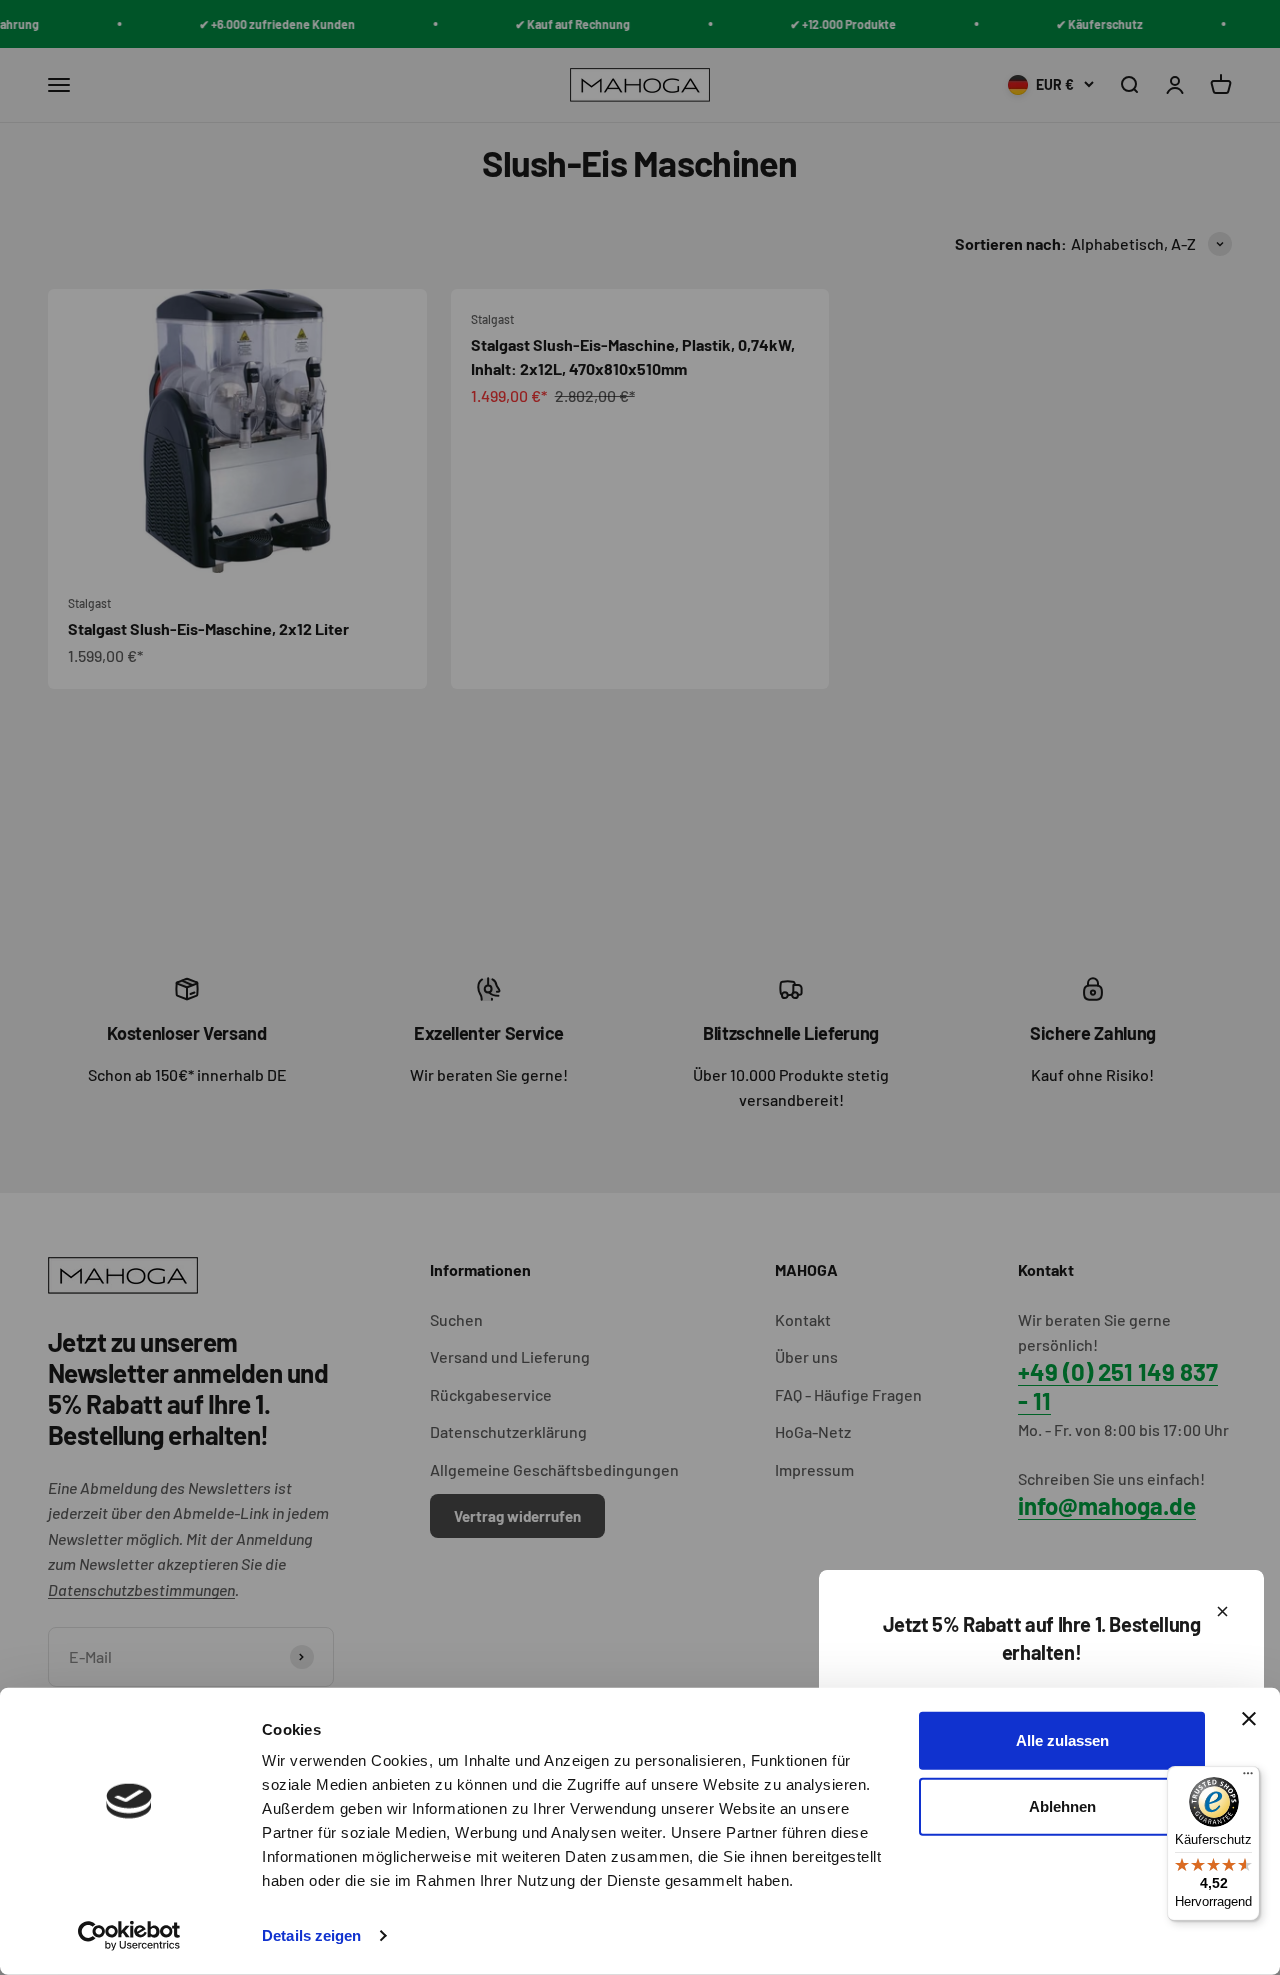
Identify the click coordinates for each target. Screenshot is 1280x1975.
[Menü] (1248, 1778)
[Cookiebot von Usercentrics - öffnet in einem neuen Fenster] (129, 1936)
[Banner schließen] (1249, 1719)
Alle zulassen (1062, 1740)
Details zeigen (311, 1935)
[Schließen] (1222, 1611)
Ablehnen (1062, 1805)
